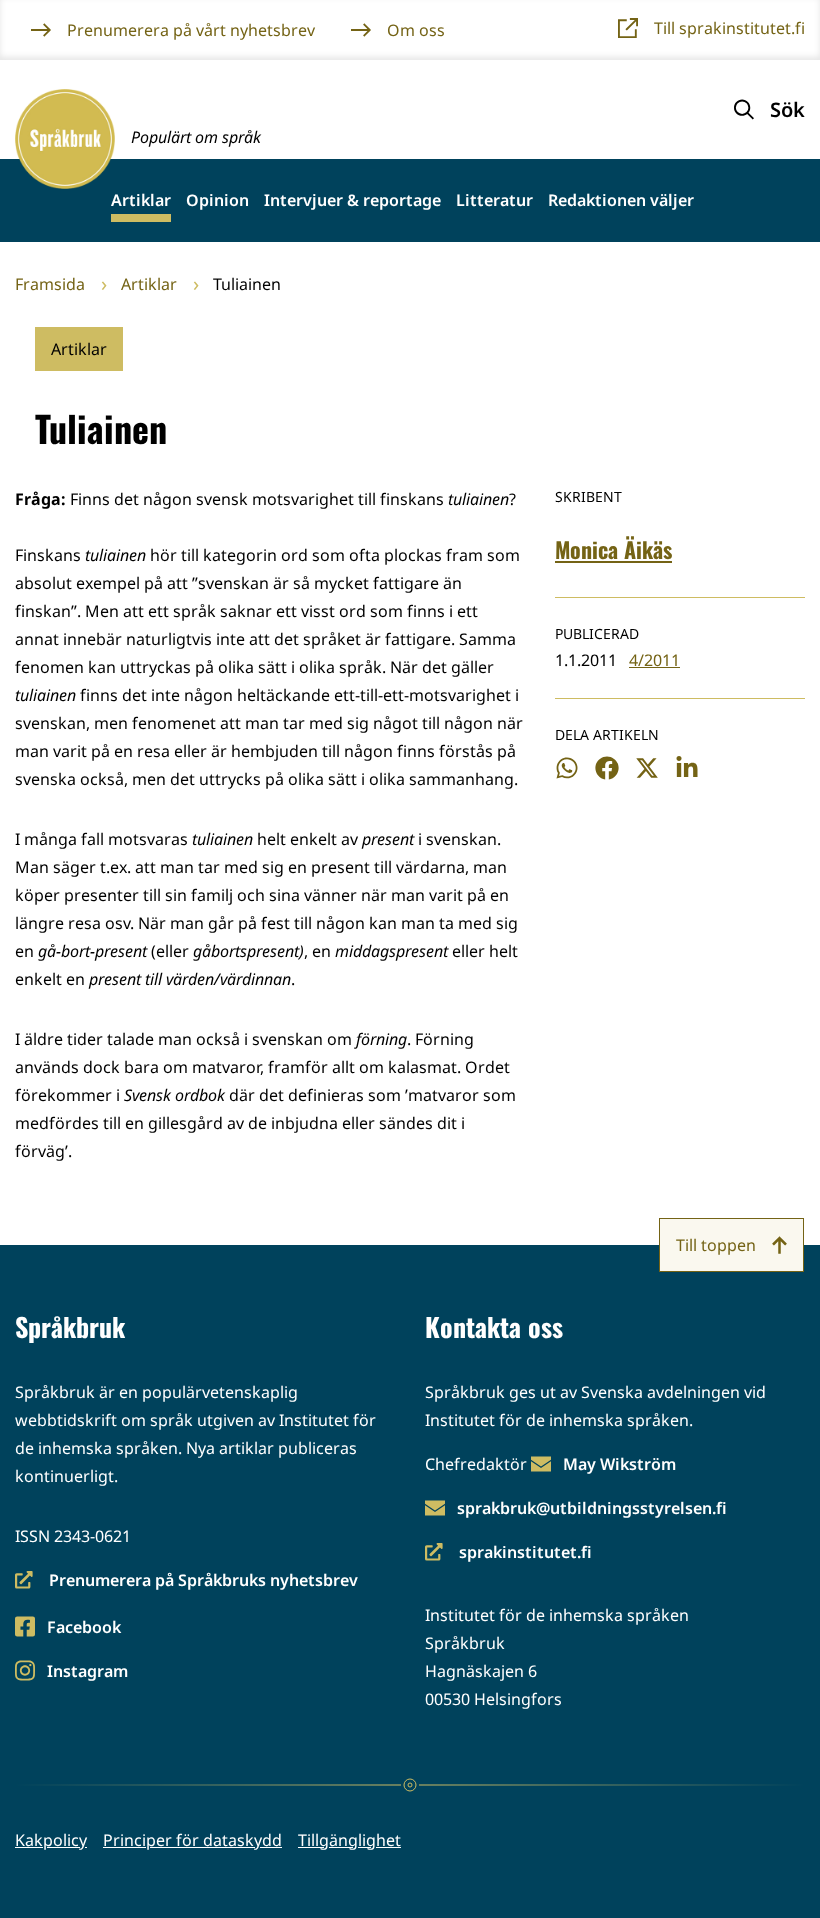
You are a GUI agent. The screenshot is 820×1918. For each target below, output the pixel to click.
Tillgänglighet (349, 1840)
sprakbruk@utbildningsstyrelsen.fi (592, 1508)
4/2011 (654, 660)
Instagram (87, 1672)
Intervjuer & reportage (352, 200)
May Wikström (619, 1464)
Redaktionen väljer (621, 200)
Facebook (83, 1628)
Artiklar (141, 200)
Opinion (217, 200)
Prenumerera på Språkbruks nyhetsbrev (186, 1581)
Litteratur (494, 200)
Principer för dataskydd (192, 1840)
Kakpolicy (51, 1840)
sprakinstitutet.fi (508, 1553)
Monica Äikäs (613, 549)
